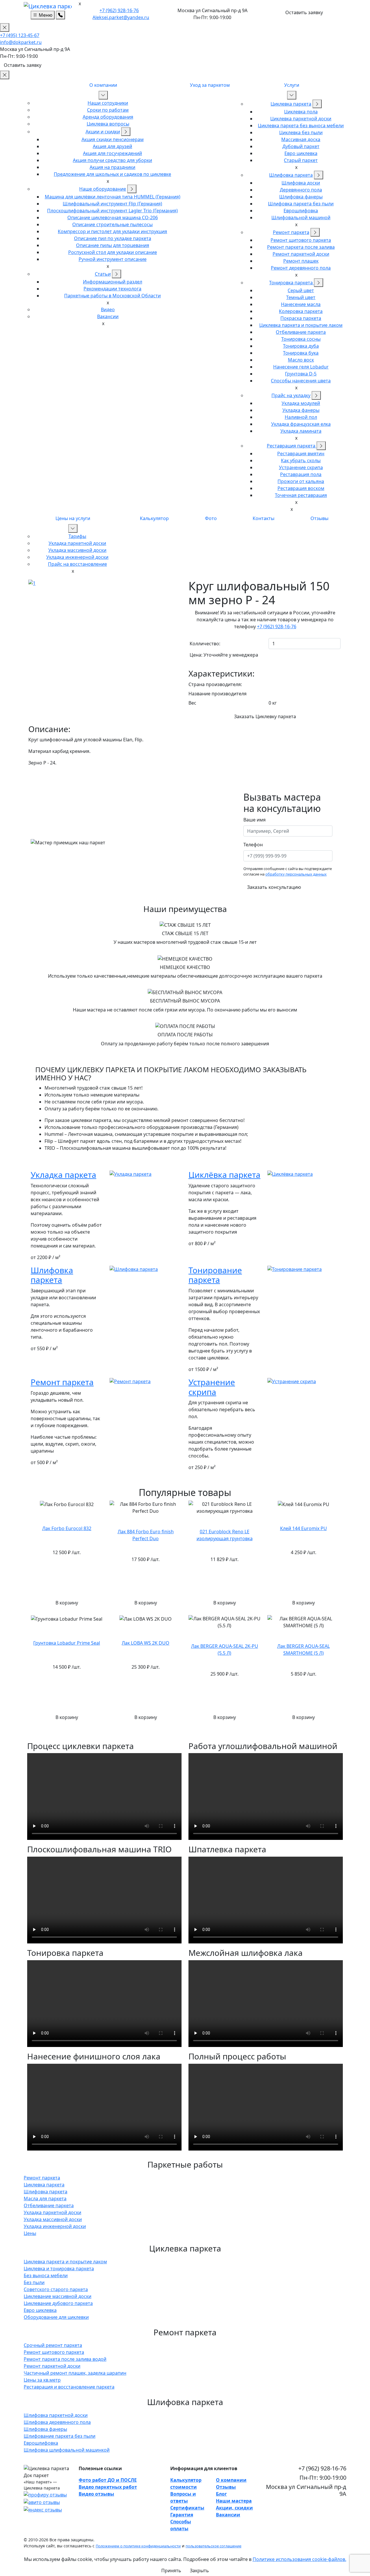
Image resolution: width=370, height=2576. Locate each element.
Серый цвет (301, 290)
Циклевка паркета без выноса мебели (301, 126)
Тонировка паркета (292, 283)
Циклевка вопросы (108, 124)
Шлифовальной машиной (301, 218)
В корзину (67, 1603)
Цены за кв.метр (42, 2380)
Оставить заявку (304, 12)
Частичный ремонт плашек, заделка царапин (75, 2373)
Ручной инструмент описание (113, 259)
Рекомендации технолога (112, 289)
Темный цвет (301, 297)
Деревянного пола (301, 190)
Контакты (263, 518)
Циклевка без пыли (301, 132)
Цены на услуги (73, 518)
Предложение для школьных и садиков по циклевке (112, 174)
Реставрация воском (301, 488)
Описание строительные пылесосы (112, 224)
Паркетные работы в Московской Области (112, 296)
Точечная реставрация (301, 495)
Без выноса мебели (46, 2275)
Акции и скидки (103, 132)
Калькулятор (154, 518)
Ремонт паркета (291, 232)
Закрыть (199, 2571)
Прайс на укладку (291, 395)
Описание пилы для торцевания (113, 245)
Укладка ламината (301, 431)
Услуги (292, 85)
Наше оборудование (103, 189)
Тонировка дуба (301, 346)
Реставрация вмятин (301, 454)
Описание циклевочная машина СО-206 (113, 218)
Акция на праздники (112, 167)
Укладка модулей (301, 403)
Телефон (253, 845)
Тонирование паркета (215, 1275)
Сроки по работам (108, 110)
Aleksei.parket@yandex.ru (121, 17)
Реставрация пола (301, 474)
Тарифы (77, 536)
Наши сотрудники (108, 103)
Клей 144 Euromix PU (304, 1528)
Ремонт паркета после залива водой (65, 2359)
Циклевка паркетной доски (301, 119)
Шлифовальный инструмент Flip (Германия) (112, 204)
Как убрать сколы (301, 460)
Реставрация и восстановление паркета (69, 2387)
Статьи (103, 274)
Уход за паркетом (210, 85)
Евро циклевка (301, 153)
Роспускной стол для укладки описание (113, 252)
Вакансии (108, 316)
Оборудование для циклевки (56, 2317)
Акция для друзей (112, 146)
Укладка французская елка (301, 424)
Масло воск (301, 360)
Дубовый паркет (301, 146)
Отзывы (319, 518)
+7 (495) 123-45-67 (20, 35)
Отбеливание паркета (301, 332)
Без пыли (34, 2282)
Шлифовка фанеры (301, 197)
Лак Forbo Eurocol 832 (67, 1528)
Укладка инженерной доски (77, 557)
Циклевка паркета (291, 104)
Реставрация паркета (292, 446)
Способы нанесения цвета (301, 381)
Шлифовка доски (301, 183)
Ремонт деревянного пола (301, 268)
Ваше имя (255, 820)
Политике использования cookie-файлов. (299, 2559)
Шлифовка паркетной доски (56, 2415)
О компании (103, 85)
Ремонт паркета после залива (301, 247)
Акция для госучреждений (112, 153)
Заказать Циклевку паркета (265, 716)
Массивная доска (301, 139)
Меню (45, 15)
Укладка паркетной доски (77, 543)
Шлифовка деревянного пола (57, 2422)
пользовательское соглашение (213, 2546)
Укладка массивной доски (77, 550)
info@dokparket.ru (21, 42)
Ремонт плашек (301, 261)
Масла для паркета (45, 2199)
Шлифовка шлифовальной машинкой (67, 2450)
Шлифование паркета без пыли (60, 2436)
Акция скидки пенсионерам (113, 139)
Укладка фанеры (301, 410)
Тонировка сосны (301, 339)
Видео (108, 309)
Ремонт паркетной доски (301, 254)
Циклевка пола (301, 112)
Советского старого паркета (56, 2289)
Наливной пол (301, 417)
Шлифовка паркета (291, 175)
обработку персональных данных (296, 874)
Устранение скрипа (301, 467)
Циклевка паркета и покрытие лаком (301, 325)
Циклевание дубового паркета (58, 2303)
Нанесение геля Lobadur (301, 367)
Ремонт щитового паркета (301, 240)
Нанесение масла (301, 304)
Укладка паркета (63, 1175)
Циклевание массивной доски (58, 2296)
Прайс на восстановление (77, 564)
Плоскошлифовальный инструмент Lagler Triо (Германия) (112, 211)
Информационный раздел (113, 282)
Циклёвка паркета (224, 1175)
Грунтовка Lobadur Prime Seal (67, 1643)
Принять (171, 2571)
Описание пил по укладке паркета (113, 238)
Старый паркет (301, 160)
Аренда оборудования (108, 117)
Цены (30, 2233)
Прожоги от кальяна (301, 481)
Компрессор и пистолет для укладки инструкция (112, 231)
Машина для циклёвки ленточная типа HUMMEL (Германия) (113, 197)
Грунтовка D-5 (301, 374)
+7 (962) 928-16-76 (119, 10)
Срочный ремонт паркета (53, 2345)
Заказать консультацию (274, 887)
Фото (211, 518)
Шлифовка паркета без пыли (301, 204)
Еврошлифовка (301, 211)
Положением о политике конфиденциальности (138, 2546)
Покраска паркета (301, 318)
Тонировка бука (301, 353)
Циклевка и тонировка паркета (59, 2269)
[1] (32, 583)
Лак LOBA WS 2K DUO (146, 1643)
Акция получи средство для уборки (112, 160)
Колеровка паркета (301, 311)
